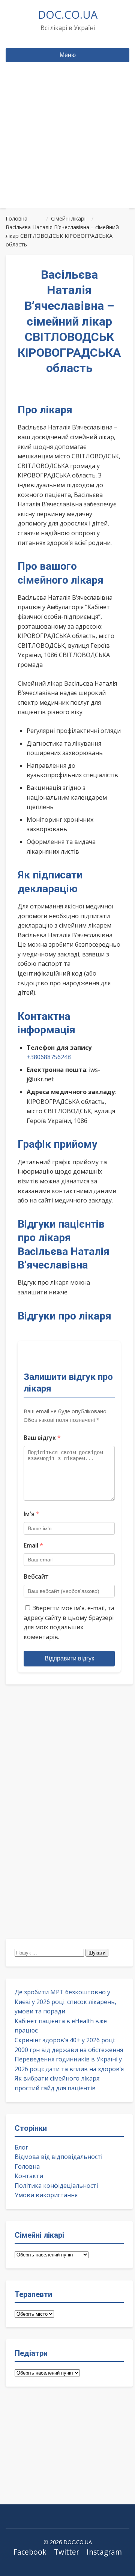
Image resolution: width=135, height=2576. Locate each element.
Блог (21, 2147)
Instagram (104, 2552)
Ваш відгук (42, 1438)
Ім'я (31, 1514)
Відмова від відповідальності (58, 2157)
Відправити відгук (69, 1658)
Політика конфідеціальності (56, 2186)
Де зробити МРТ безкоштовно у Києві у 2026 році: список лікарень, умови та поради (65, 2002)
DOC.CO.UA (68, 14)
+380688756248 (49, 1057)
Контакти (29, 2176)
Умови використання (46, 2195)
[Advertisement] (67, 149)
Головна (27, 2166)
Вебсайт (36, 1576)
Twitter (67, 2552)
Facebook (30, 2552)
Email (33, 1545)
